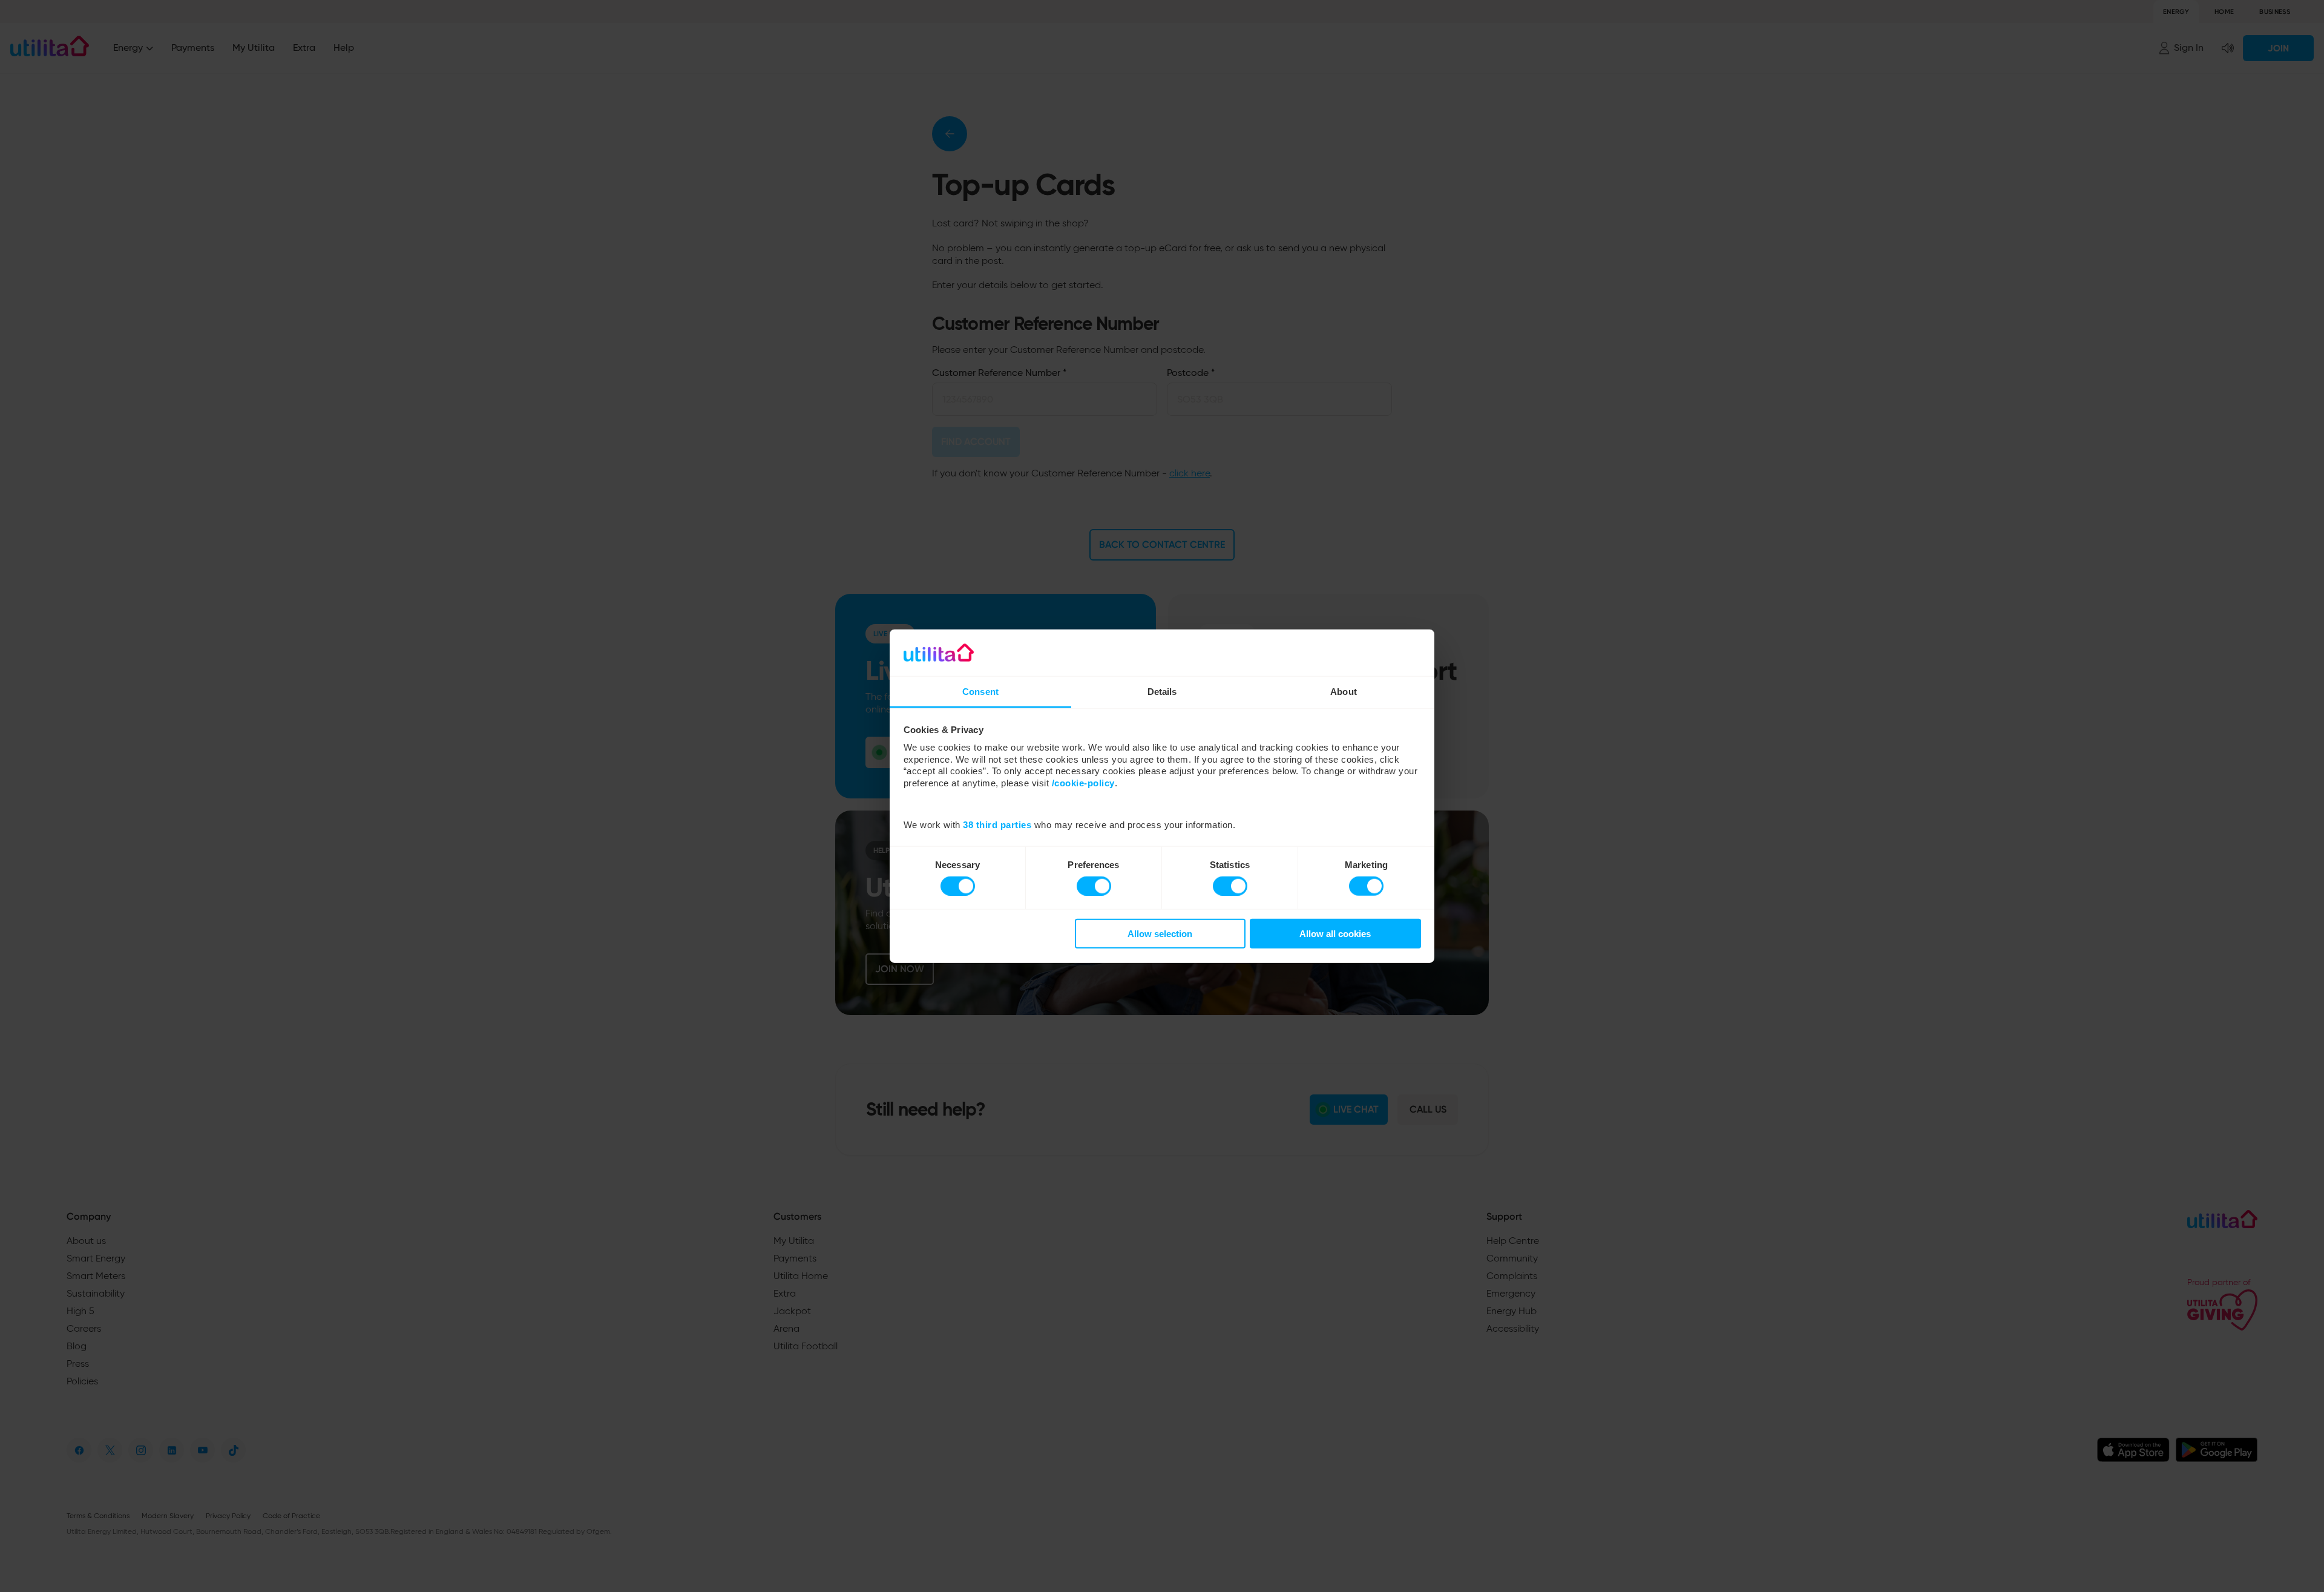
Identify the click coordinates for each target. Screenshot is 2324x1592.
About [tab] (1344, 692)
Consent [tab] (980, 692)
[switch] (1094, 886)
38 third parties (997, 825)
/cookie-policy (1083, 783)
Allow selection (1160, 934)
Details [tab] (1162, 692)
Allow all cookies (1335, 934)
